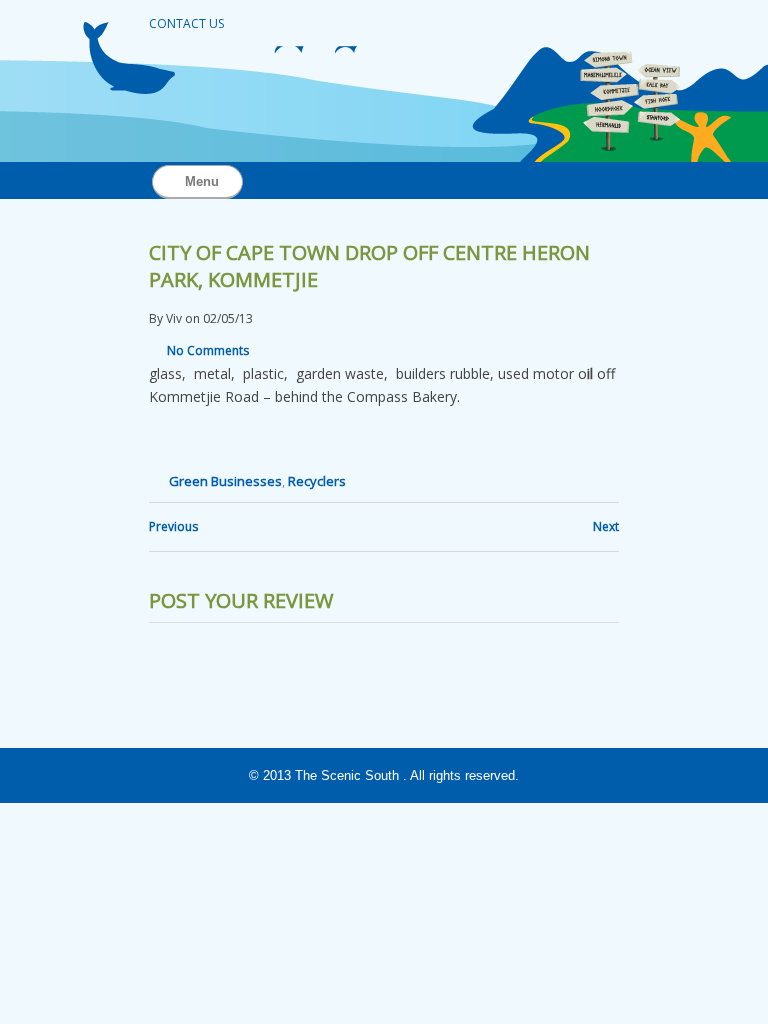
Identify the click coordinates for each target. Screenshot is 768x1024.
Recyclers (317, 481)
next (606, 526)
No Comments (208, 350)
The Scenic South (347, 775)
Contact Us (186, 23)
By (156, 318)
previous (173, 526)
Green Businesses (225, 481)
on (192, 318)
